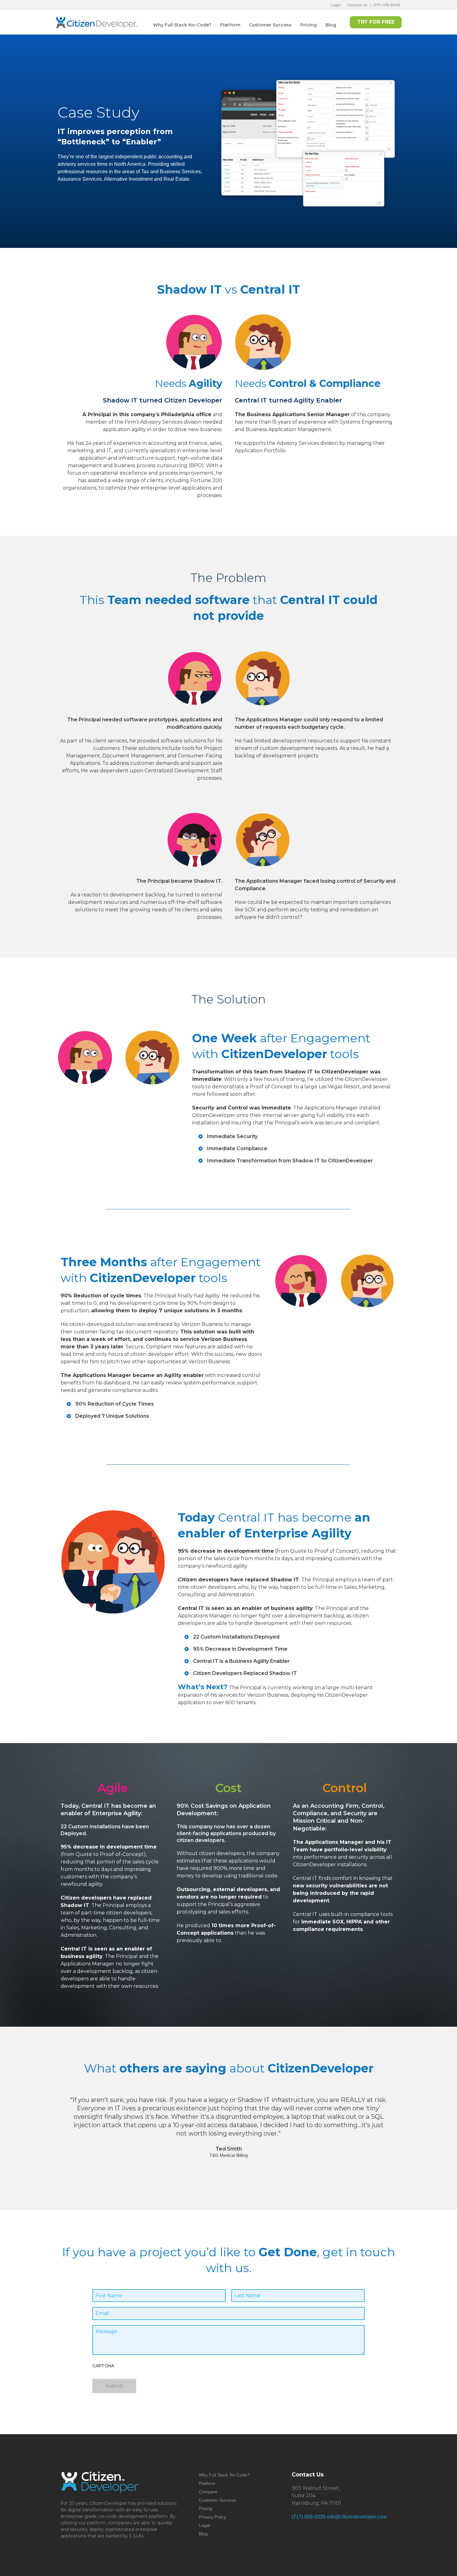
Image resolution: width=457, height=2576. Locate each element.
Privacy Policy (212, 2517)
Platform (230, 25)
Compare (208, 2492)
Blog (331, 25)
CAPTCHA (103, 2366)
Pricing (309, 25)
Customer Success (270, 25)
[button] (64, 2127)
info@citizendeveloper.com (357, 2517)
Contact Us (357, 5)
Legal (204, 2525)
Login (336, 5)
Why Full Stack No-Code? (182, 25)
